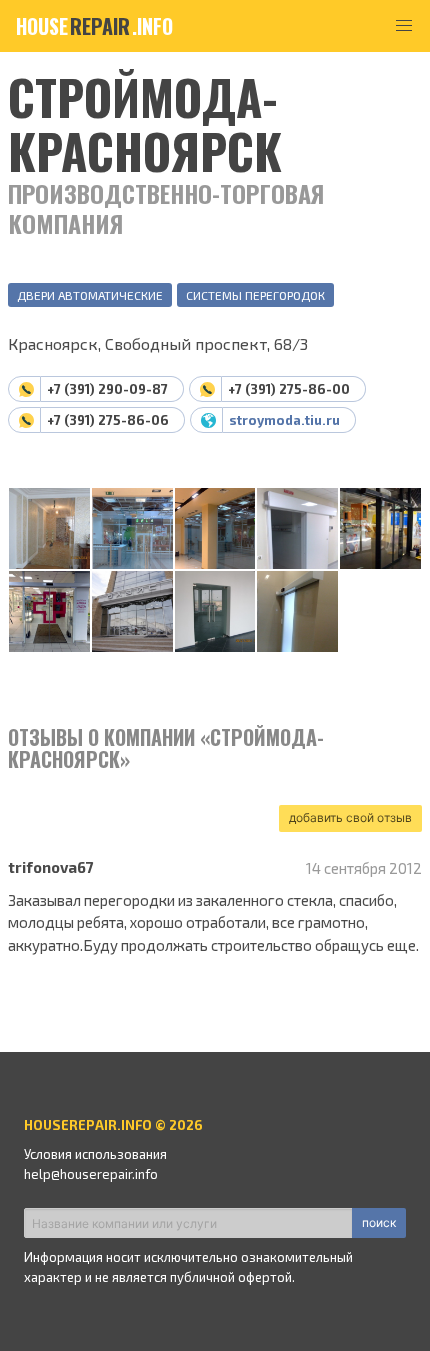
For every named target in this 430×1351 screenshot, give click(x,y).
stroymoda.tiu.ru (284, 420)
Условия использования (95, 1154)
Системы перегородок (255, 295)
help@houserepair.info (91, 1174)
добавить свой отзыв (350, 817)
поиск (379, 1222)
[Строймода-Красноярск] (49, 529)
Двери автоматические (90, 295)
